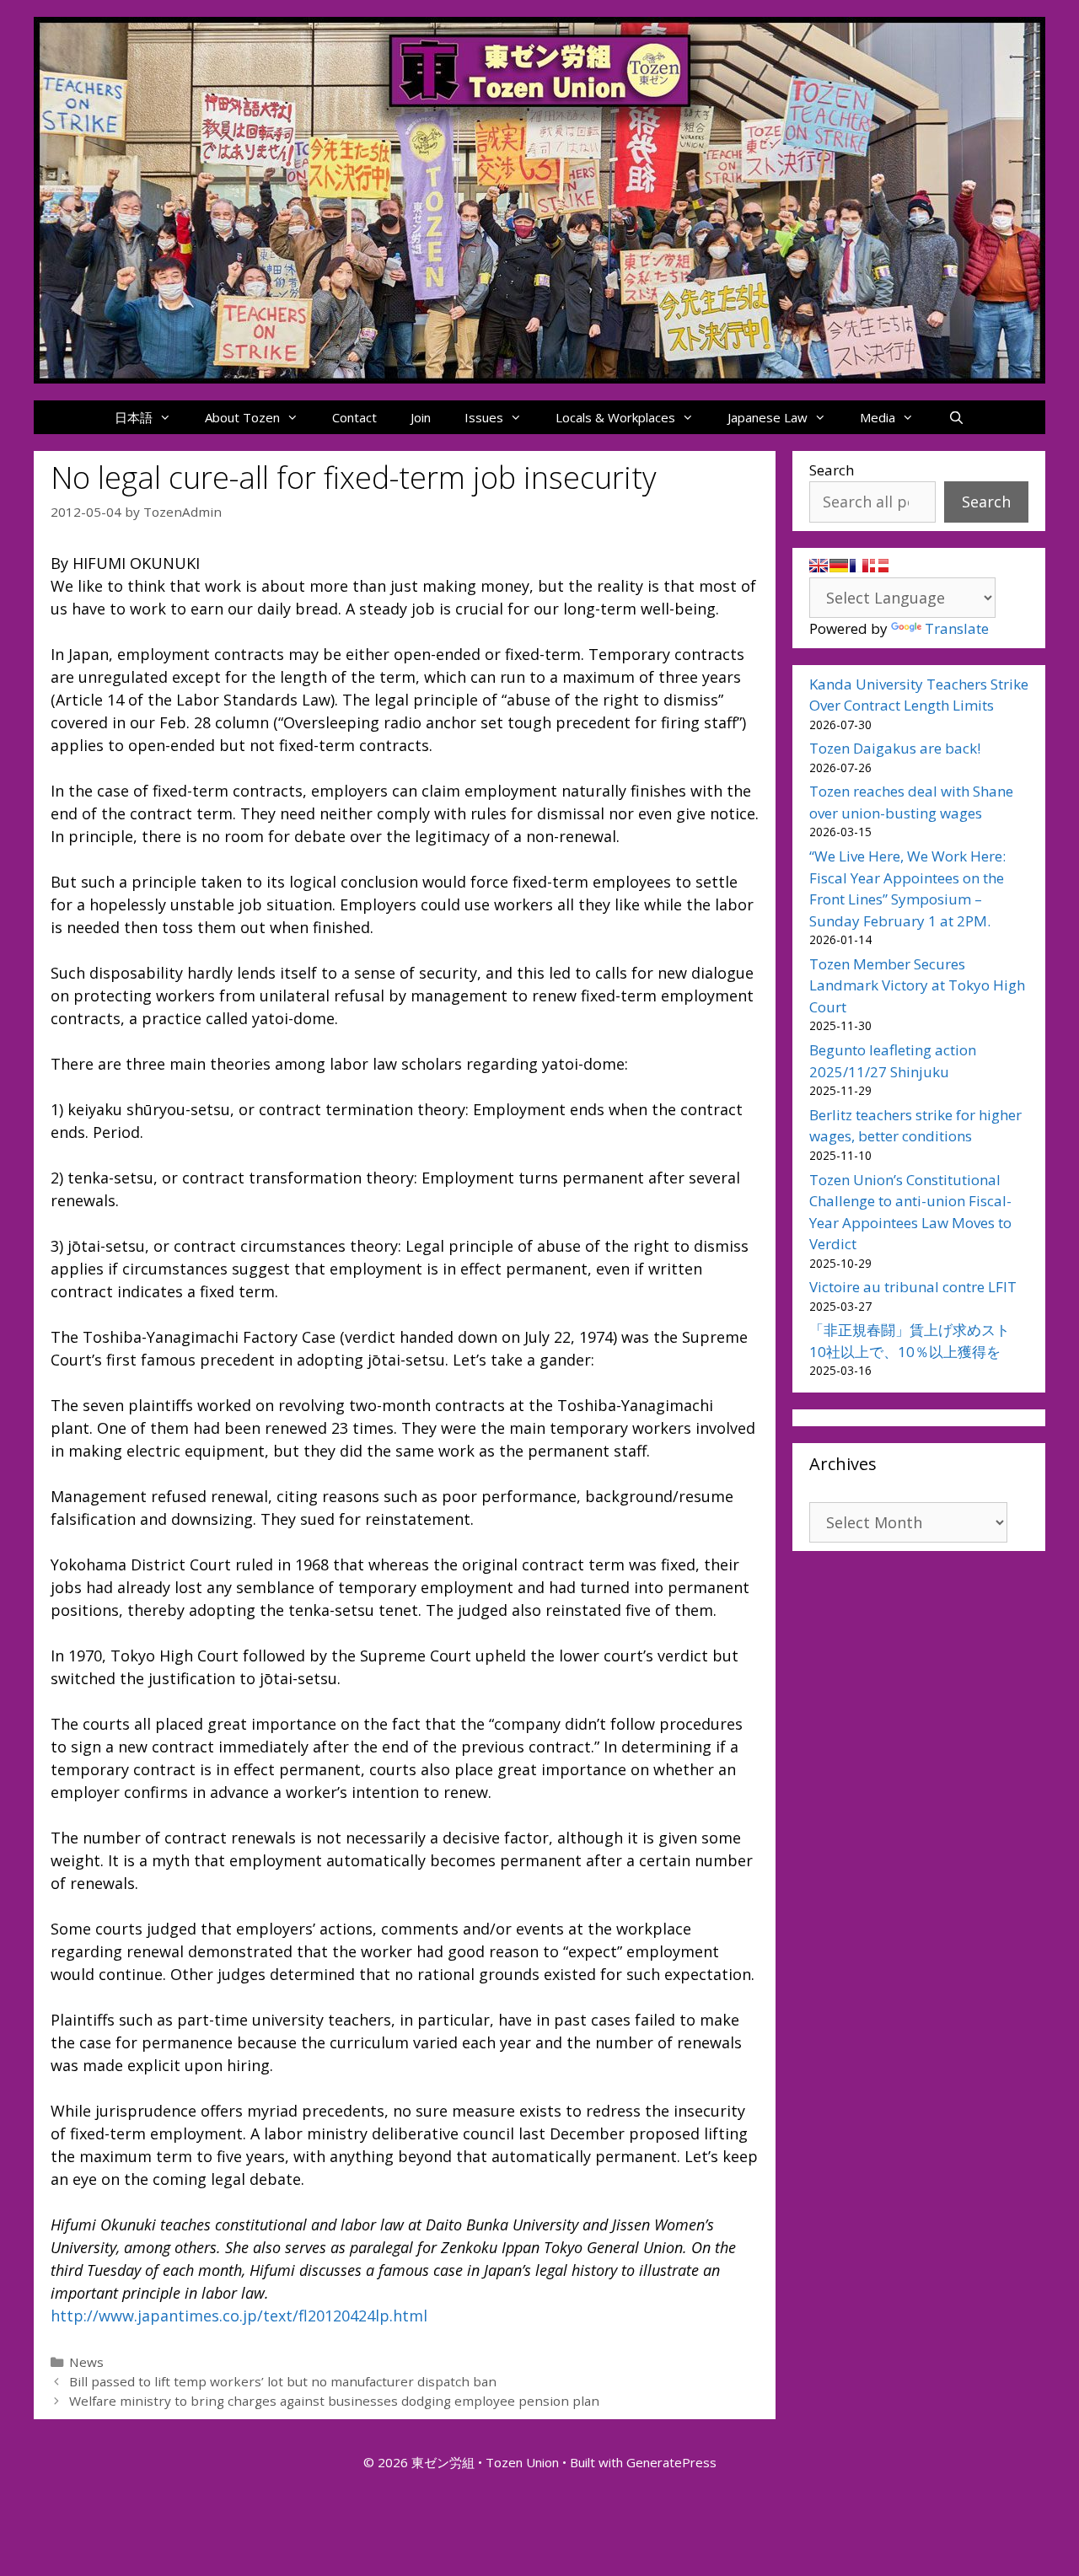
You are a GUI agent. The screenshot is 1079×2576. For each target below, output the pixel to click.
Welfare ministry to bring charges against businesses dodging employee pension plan (334, 2401)
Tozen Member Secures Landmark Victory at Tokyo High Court (917, 985)
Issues (484, 417)
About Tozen (242, 417)
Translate (957, 628)
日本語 (134, 417)
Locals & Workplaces (615, 417)
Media (878, 417)
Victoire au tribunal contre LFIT (913, 1287)
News (86, 2362)
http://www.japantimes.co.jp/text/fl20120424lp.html (239, 2316)
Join (421, 417)
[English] (819, 566)
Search (832, 470)
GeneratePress (671, 2462)
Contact (354, 417)
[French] (859, 566)
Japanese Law (768, 417)
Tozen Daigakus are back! (895, 748)
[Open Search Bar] (956, 417)
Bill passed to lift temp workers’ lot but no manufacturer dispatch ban (283, 2381)
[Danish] (879, 566)
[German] (839, 566)
